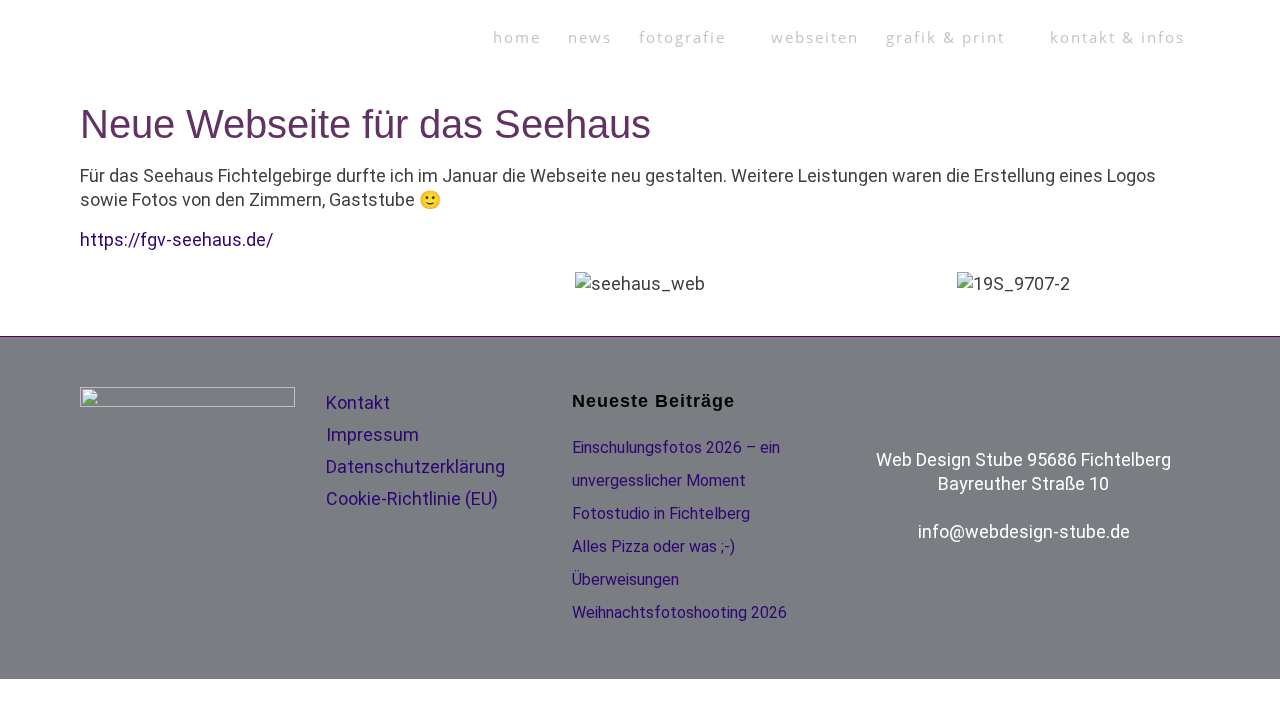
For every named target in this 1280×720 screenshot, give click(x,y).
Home (517, 37)
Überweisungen (625, 579)
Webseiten (815, 37)
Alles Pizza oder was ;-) (653, 546)
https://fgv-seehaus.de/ (176, 239)
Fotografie (682, 37)
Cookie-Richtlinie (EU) (412, 498)
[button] (99, 284)
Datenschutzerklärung (415, 466)
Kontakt (358, 402)
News (590, 37)
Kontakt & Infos (1117, 37)
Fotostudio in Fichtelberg (661, 513)
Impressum (372, 434)
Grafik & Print (945, 37)
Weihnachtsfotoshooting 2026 (679, 612)
